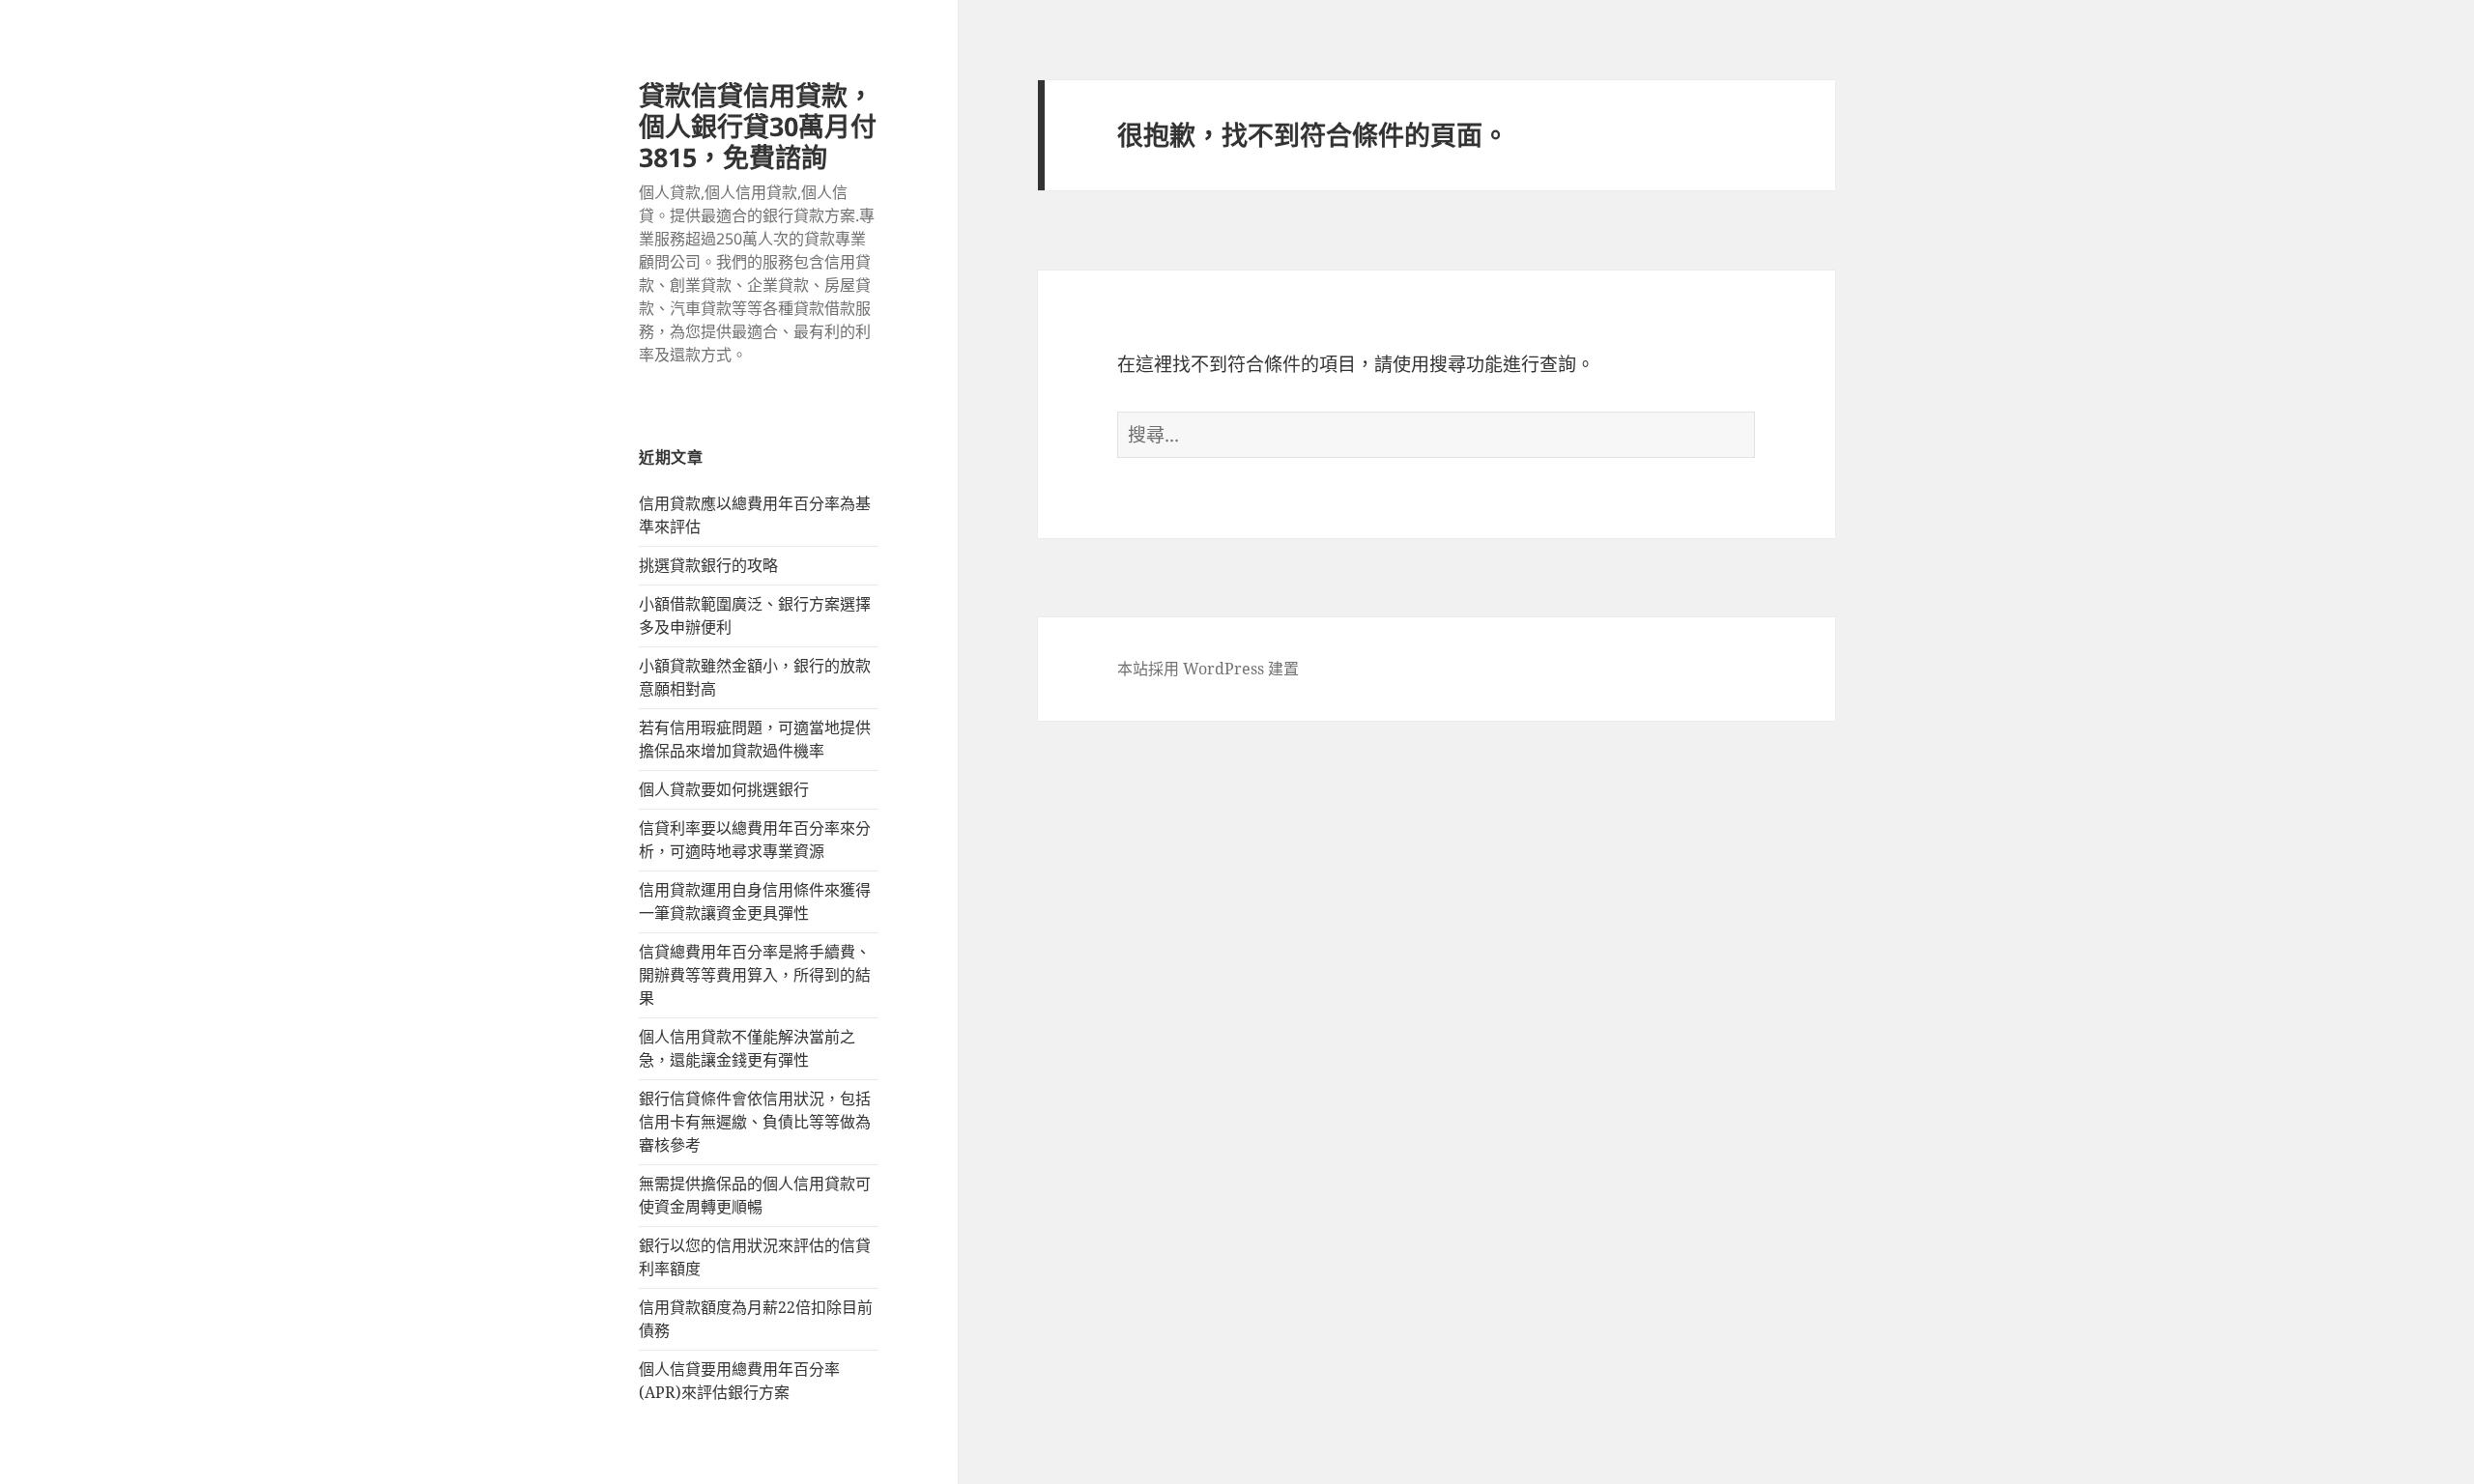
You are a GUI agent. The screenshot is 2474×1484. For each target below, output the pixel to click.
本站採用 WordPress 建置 (1208, 669)
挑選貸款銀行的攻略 (708, 565)
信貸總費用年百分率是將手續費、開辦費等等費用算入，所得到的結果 (755, 975)
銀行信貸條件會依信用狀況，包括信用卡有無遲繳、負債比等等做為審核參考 (755, 1122)
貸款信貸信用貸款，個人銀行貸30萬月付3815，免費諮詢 (758, 126)
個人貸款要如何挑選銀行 (724, 789)
